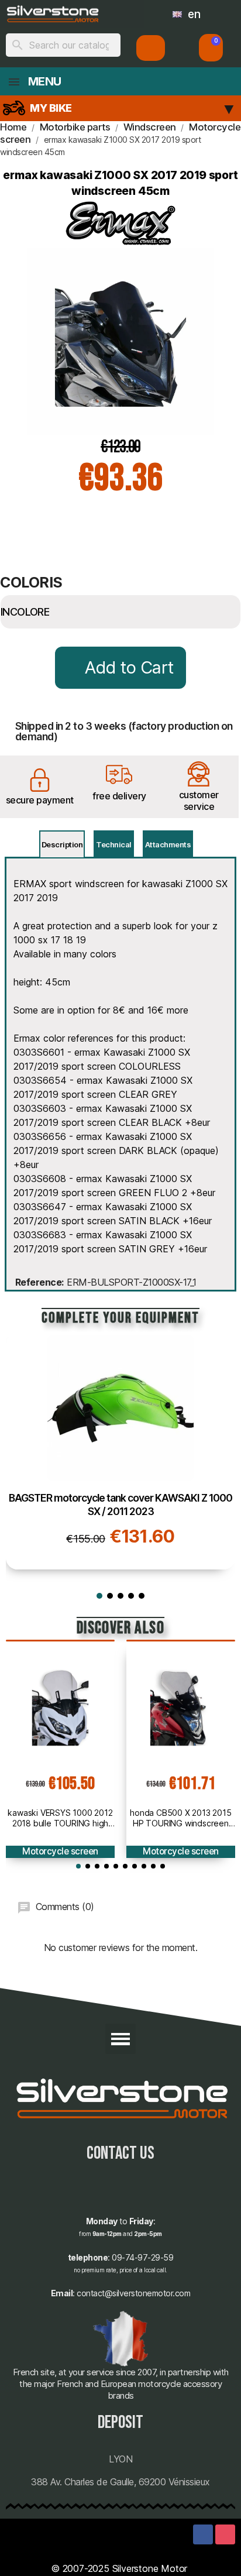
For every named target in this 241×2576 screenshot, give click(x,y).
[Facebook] (203, 2534)
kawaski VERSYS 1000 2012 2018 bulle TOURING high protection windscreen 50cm (60, 1818)
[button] (211, 48)
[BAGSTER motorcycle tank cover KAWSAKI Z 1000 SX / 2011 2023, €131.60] (120, 1452)
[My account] (151, 48)
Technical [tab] (114, 844)
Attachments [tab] (168, 844)
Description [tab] (62, 844)
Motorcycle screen (60, 1851)
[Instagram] (225, 2534)
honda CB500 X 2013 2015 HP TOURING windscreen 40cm (180, 1818)
